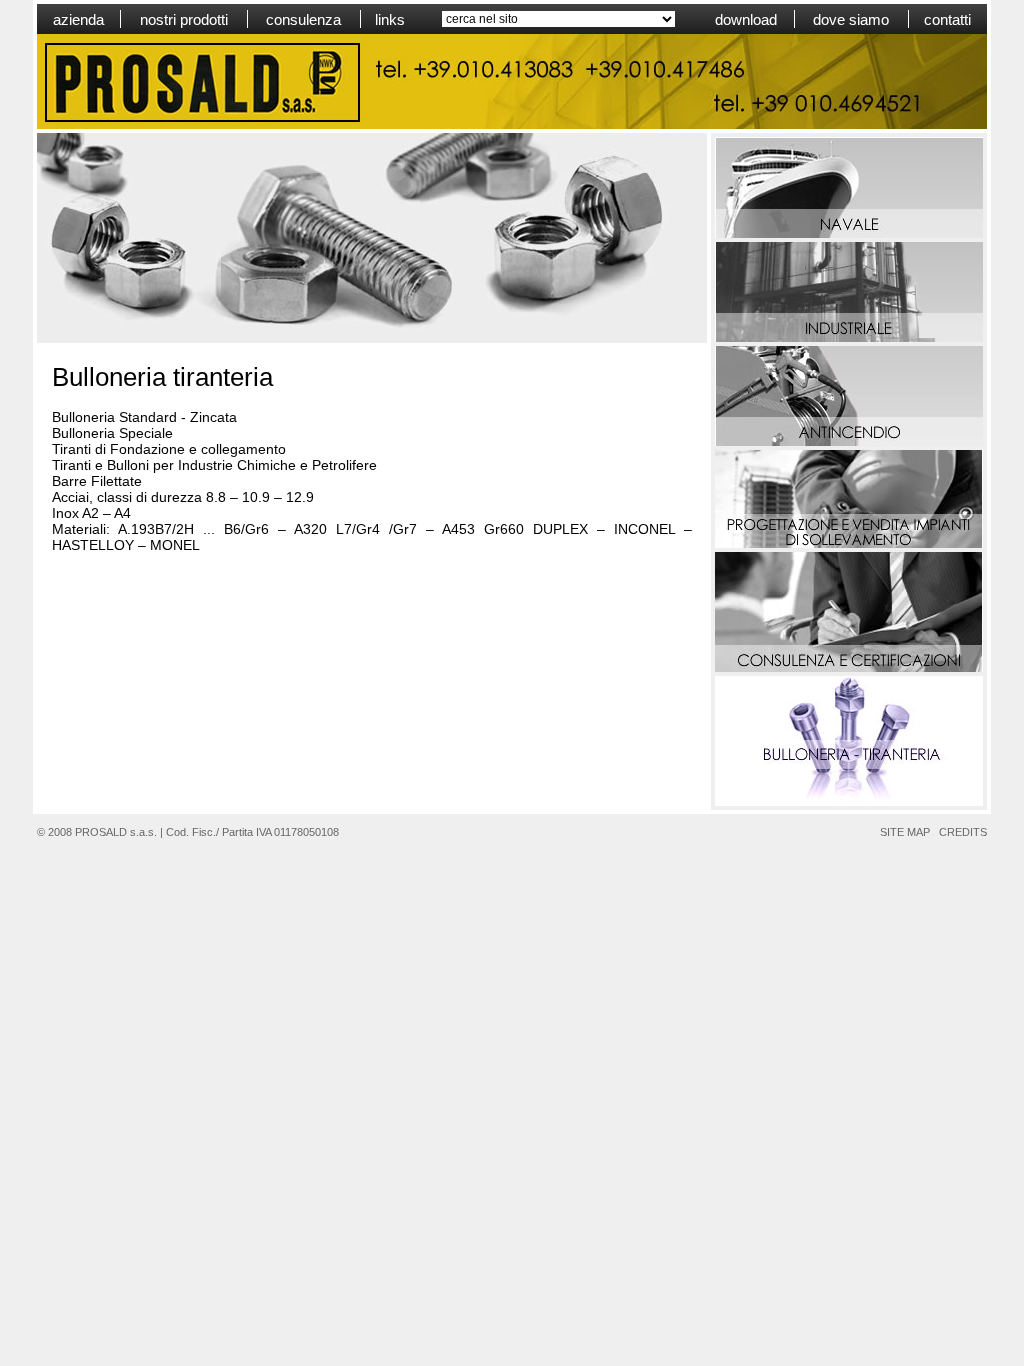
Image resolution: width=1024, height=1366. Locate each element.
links (390, 19)
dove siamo (851, 19)
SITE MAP (905, 832)
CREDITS (963, 832)
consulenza (303, 19)
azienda (78, 19)
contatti (947, 19)
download (746, 19)
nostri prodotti (184, 19)
